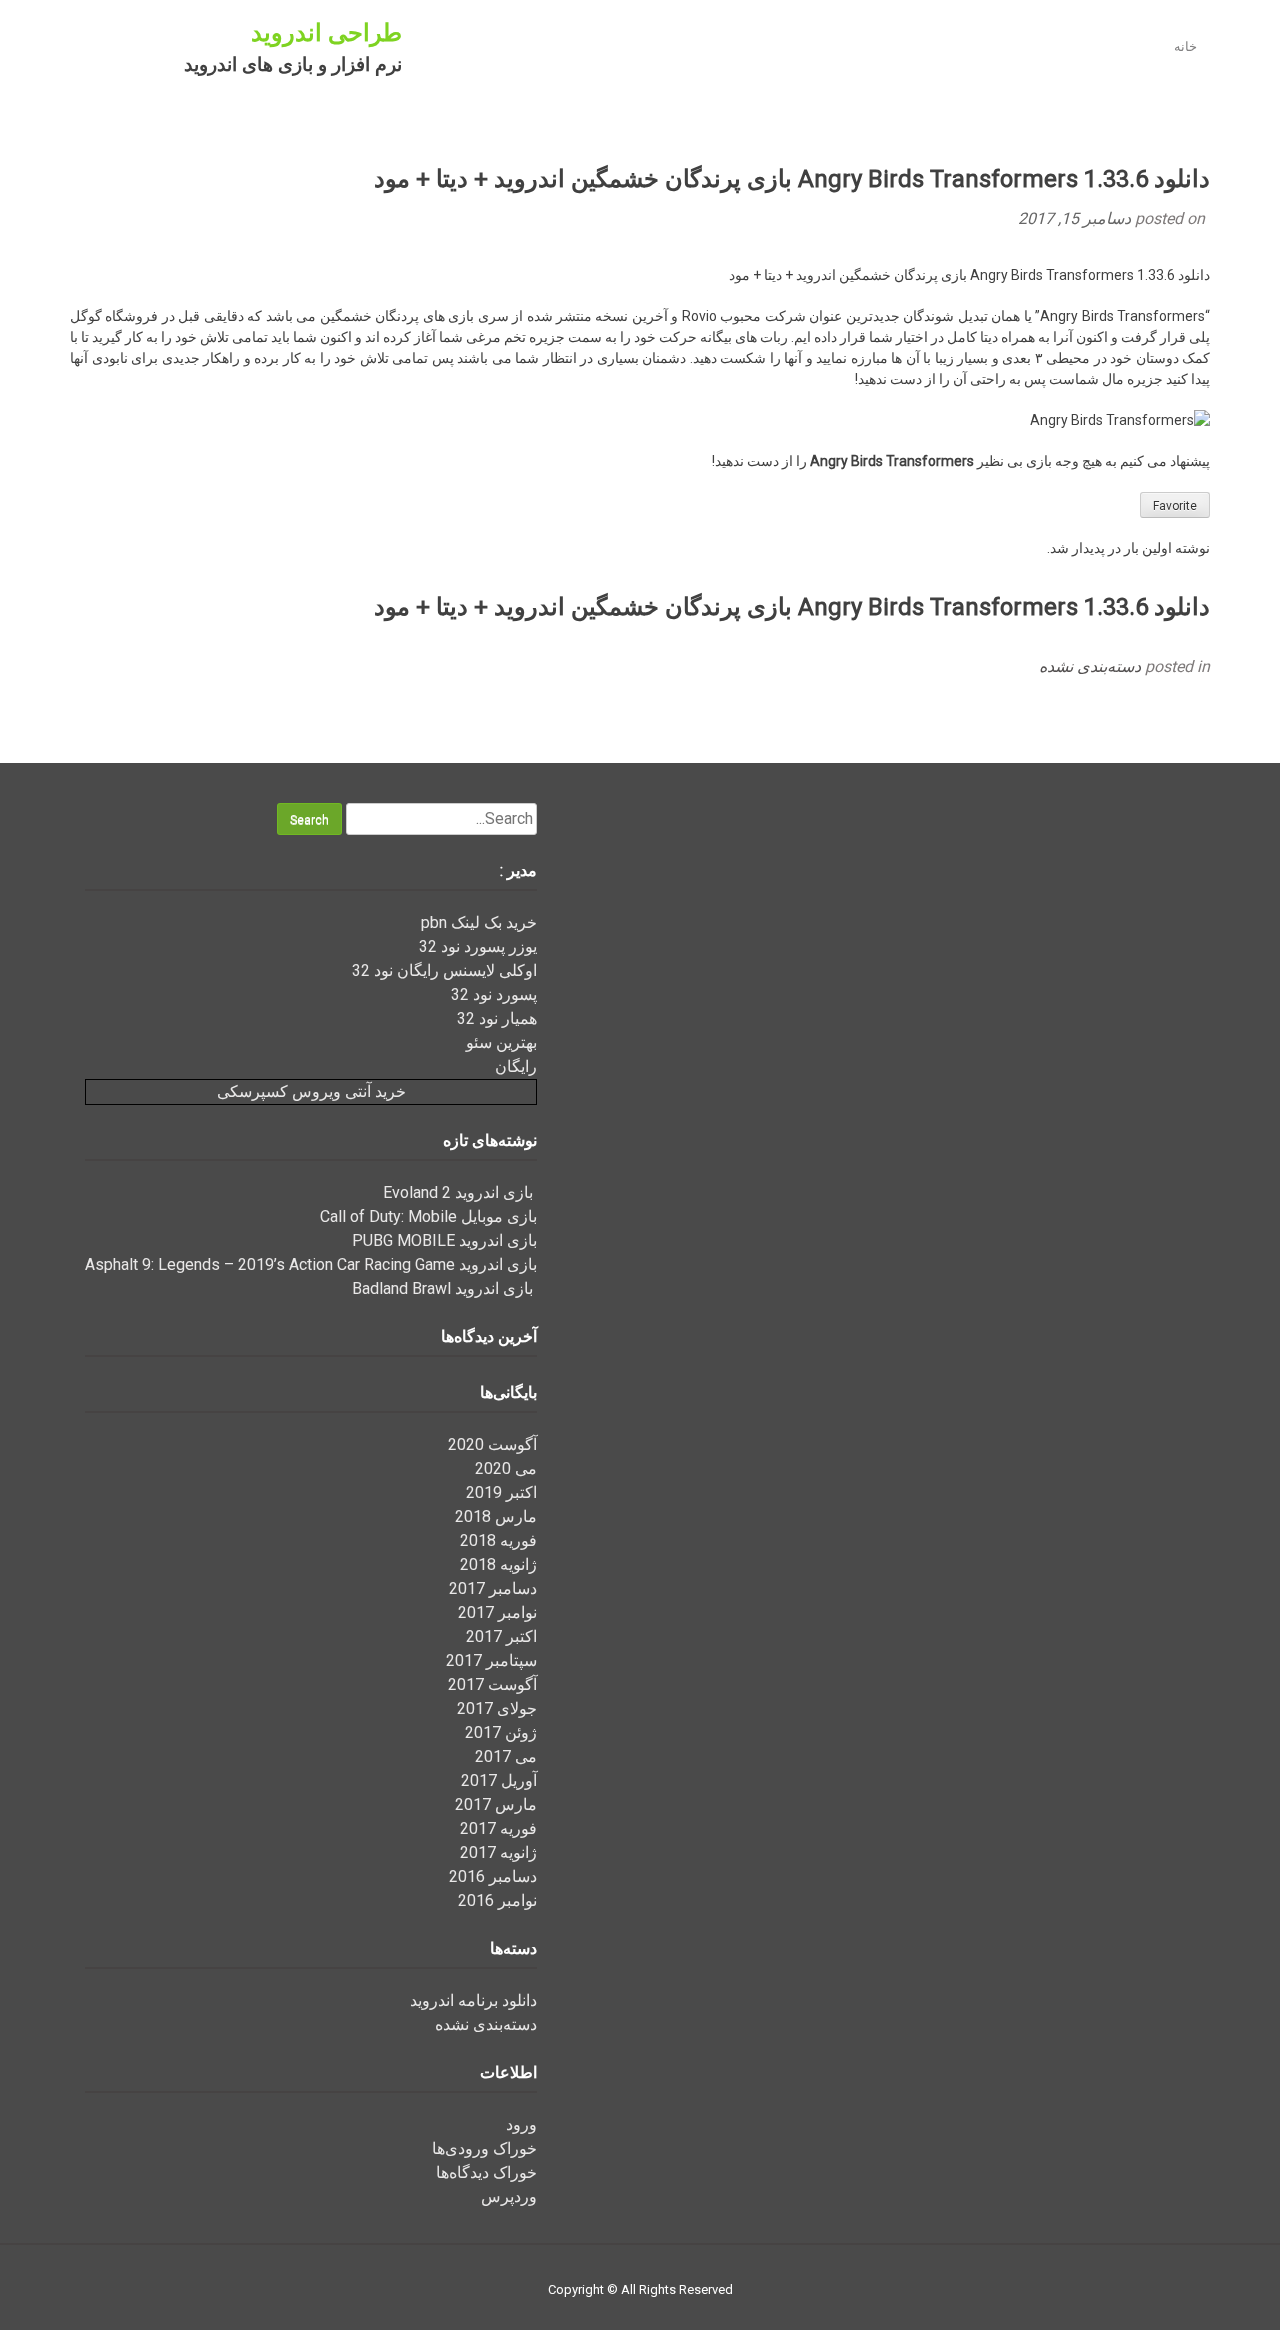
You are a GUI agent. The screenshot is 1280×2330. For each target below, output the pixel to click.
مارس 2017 (496, 1804)
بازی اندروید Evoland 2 (460, 1192)
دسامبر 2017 (493, 1588)
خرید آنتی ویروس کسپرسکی (311, 1091)
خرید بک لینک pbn (479, 922)
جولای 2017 (497, 1708)
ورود (521, 2124)
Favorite (1175, 506)
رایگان (516, 1066)
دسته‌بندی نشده (1090, 666)
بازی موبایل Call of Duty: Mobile (428, 1216)
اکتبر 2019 (501, 1492)
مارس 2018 (496, 1516)
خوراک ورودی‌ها (484, 2148)
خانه (1185, 46)
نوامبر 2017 (497, 1612)
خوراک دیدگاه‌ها (486, 2172)
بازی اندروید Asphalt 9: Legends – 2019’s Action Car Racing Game (311, 1264)
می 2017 (506, 1756)
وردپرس (509, 2196)
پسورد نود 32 (494, 994)
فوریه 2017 (498, 1828)
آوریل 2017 (499, 1780)
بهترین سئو (501, 1042)
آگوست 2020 (492, 1444)
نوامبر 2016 (497, 1900)
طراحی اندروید (326, 33)
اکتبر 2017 (501, 1636)
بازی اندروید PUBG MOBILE (444, 1240)
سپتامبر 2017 (491, 1660)
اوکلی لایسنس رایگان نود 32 (444, 970)
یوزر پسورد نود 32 (478, 946)
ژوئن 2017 (501, 1732)
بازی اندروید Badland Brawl (444, 1288)
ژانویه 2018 (498, 1564)
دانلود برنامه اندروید (473, 2000)
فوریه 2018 (498, 1540)
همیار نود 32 (497, 1018)
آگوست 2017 (492, 1684)
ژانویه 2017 (498, 1852)
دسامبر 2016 (493, 1876)
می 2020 (506, 1468)
